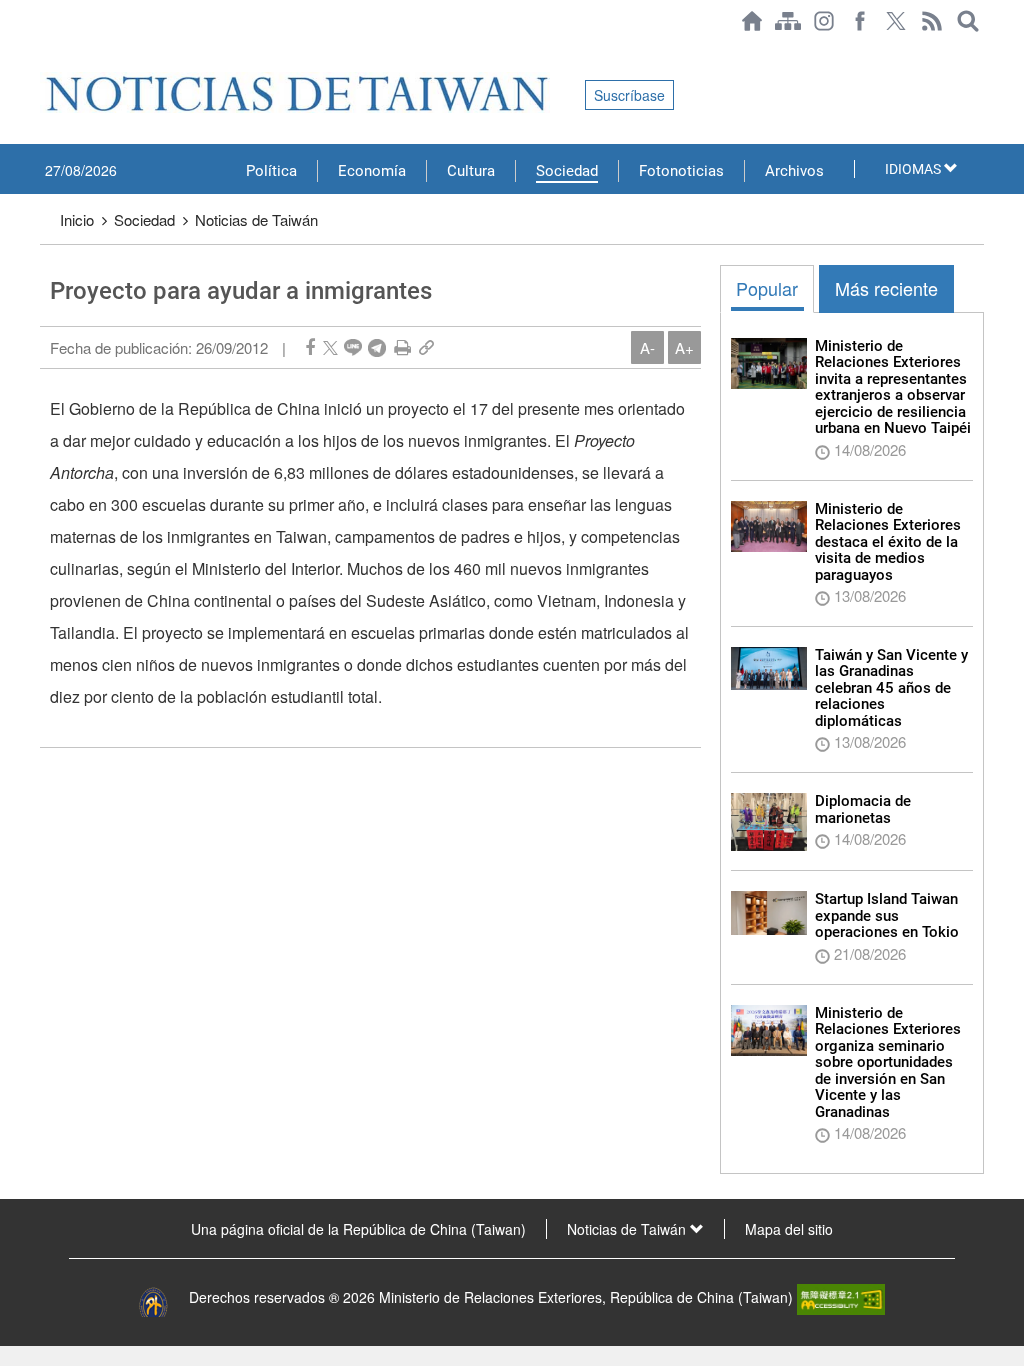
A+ (684, 347)
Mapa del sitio (789, 1229)
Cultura (471, 171)
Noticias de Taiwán (256, 219)
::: (46, 52)
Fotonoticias (681, 171)
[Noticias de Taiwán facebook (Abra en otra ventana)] (860, 21)
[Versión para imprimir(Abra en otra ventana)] (402, 347)
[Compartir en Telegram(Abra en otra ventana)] (377, 347)
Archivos (794, 171)
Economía (372, 171)
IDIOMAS (914, 169)
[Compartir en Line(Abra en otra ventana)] (353, 347)
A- (647, 347)
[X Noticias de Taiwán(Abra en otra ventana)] (896, 21)
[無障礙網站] (841, 1297)
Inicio (77, 219)
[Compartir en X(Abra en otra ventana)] (330, 347)
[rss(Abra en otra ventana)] (932, 21)
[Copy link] (426, 347)
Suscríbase (629, 95)
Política (271, 171)
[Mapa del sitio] (788, 21)
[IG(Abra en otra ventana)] (824, 21)
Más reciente (886, 288)
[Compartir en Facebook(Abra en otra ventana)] (310, 347)
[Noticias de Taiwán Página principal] (752, 21)
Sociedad (567, 171)
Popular (767, 288)
